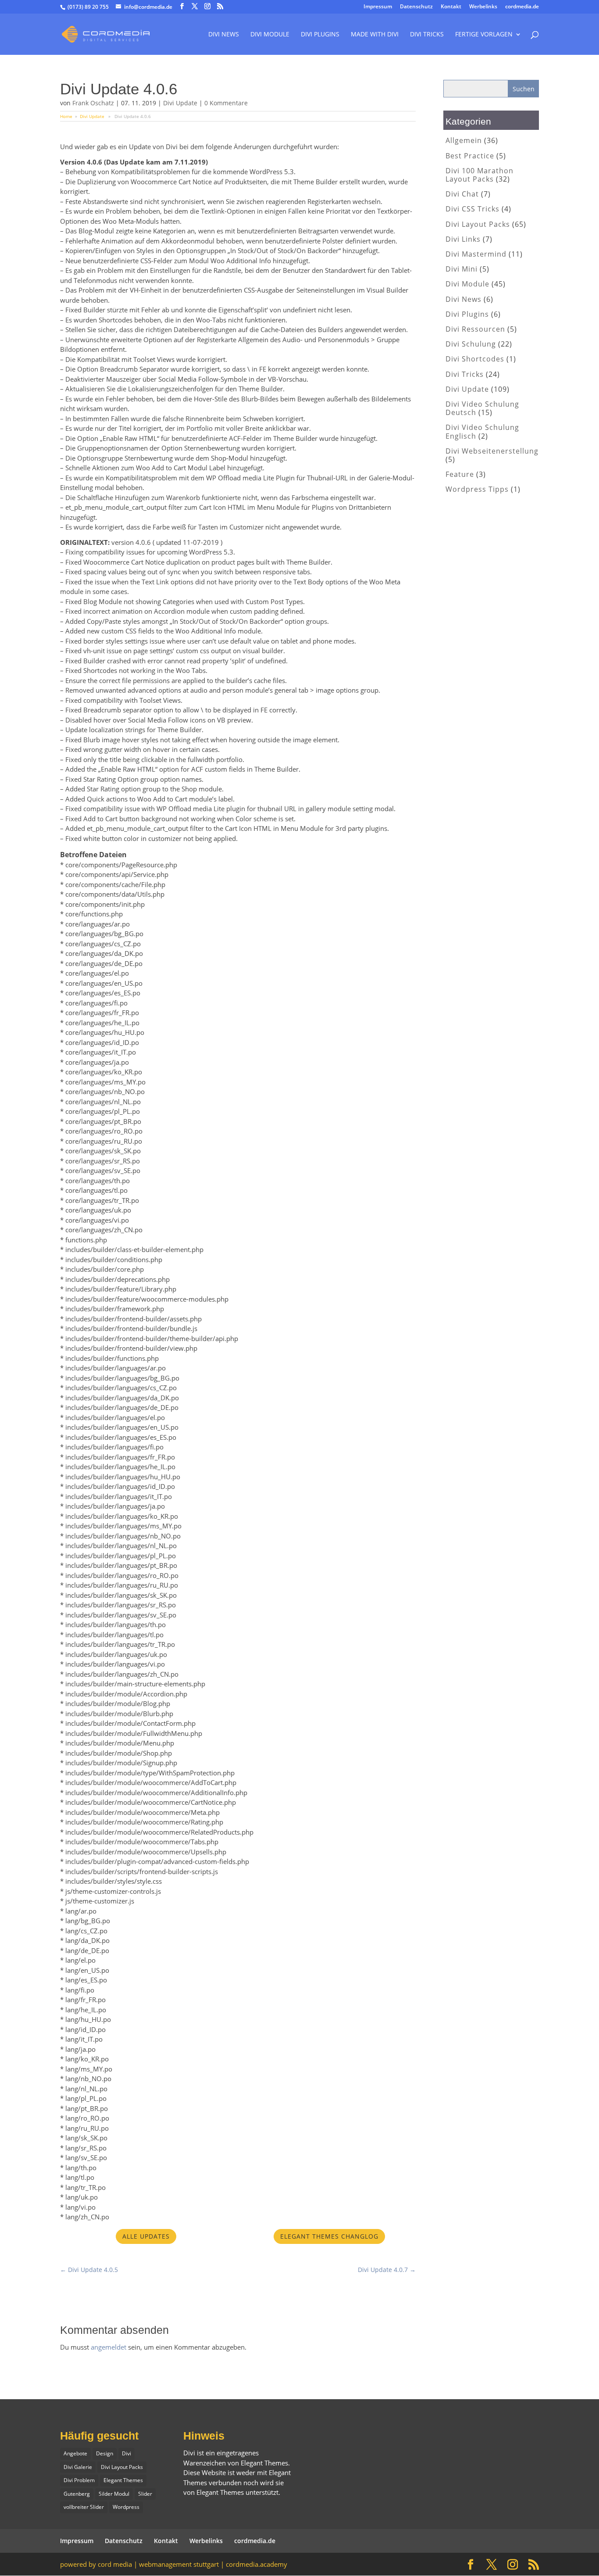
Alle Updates (146, 2236)
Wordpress (126, 2507)
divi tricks (427, 35)
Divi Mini (462, 269)
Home (66, 116)
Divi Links (463, 239)
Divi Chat (462, 194)
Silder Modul (114, 2494)
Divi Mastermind (476, 254)
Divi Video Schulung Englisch (482, 431)
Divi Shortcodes (475, 359)
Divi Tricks (465, 374)
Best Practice (470, 156)
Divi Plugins (320, 35)
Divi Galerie (78, 2467)
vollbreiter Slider (84, 2507)
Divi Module (270, 35)
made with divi (375, 35)
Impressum (378, 7)
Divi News (224, 35)
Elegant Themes (123, 2480)
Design (105, 2453)
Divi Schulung (471, 344)
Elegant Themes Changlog (329, 2236)
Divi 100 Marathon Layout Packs (480, 175)
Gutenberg (77, 2494)
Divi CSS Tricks (472, 209)
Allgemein (464, 140)
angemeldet (109, 2347)
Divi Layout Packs (478, 224)
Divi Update (180, 103)
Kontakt (451, 7)
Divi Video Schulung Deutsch (482, 408)
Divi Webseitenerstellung (492, 451)
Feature (460, 474)
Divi (127, 2453)
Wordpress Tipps (477, 489)
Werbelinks (483, 7)
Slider (145, 2494)
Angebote (75, 2453)
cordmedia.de (522, 7)
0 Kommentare (226, 103)
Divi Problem (79, 2480)
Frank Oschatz (93, 103)
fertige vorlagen (484, 35)
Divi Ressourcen (475, 329)
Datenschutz (416, 7)
